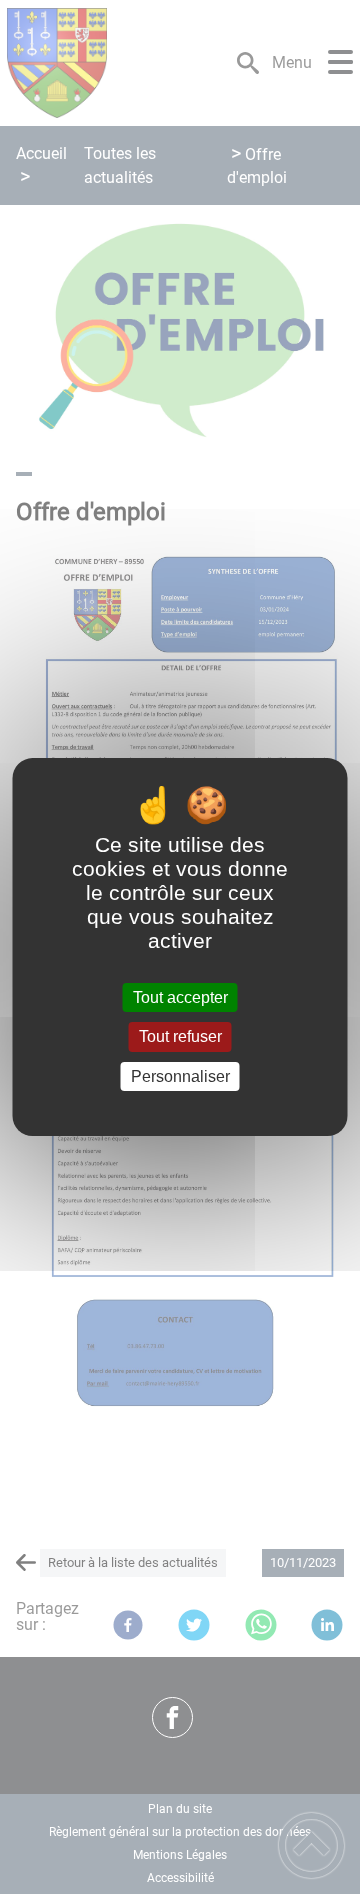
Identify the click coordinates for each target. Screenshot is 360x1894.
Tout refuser (180, 1037)
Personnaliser (180, 1076)
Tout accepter (180, 997)
